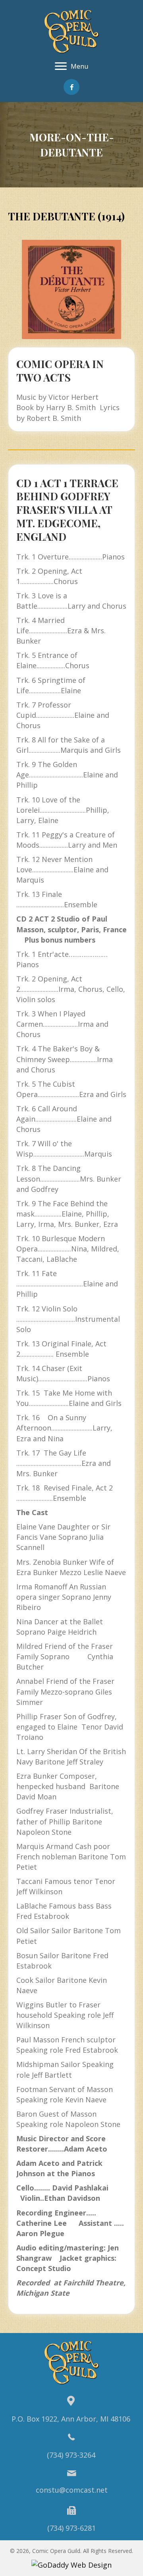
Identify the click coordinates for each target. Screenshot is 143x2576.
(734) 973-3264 (71, 2455)
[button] (71, 87)
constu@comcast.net (72, 2490)
